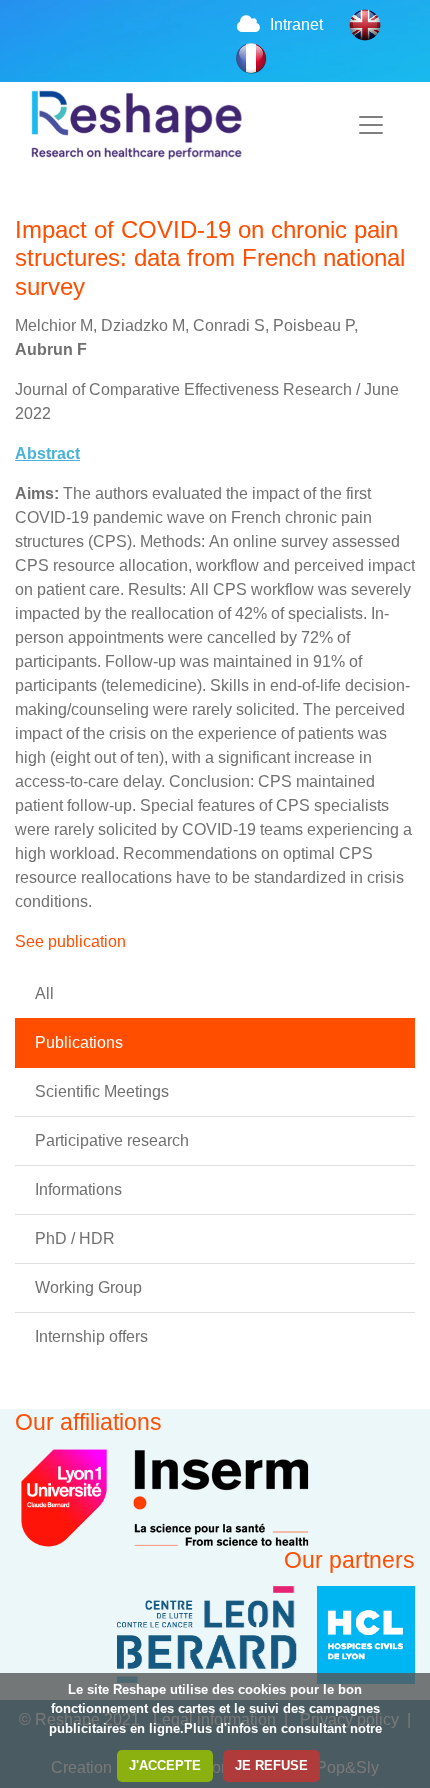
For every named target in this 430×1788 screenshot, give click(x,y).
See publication (70, 941)
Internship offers (91, 1336)
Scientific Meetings (102, 1091)
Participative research (112, 1140)
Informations (78, 1189)
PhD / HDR (75, 1238)
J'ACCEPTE (165, 1765)
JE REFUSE (271, 1765)
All (44, 993)
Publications (79, 1042)
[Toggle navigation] (371, 125)
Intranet (296, 24)
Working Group (88, 1287)
